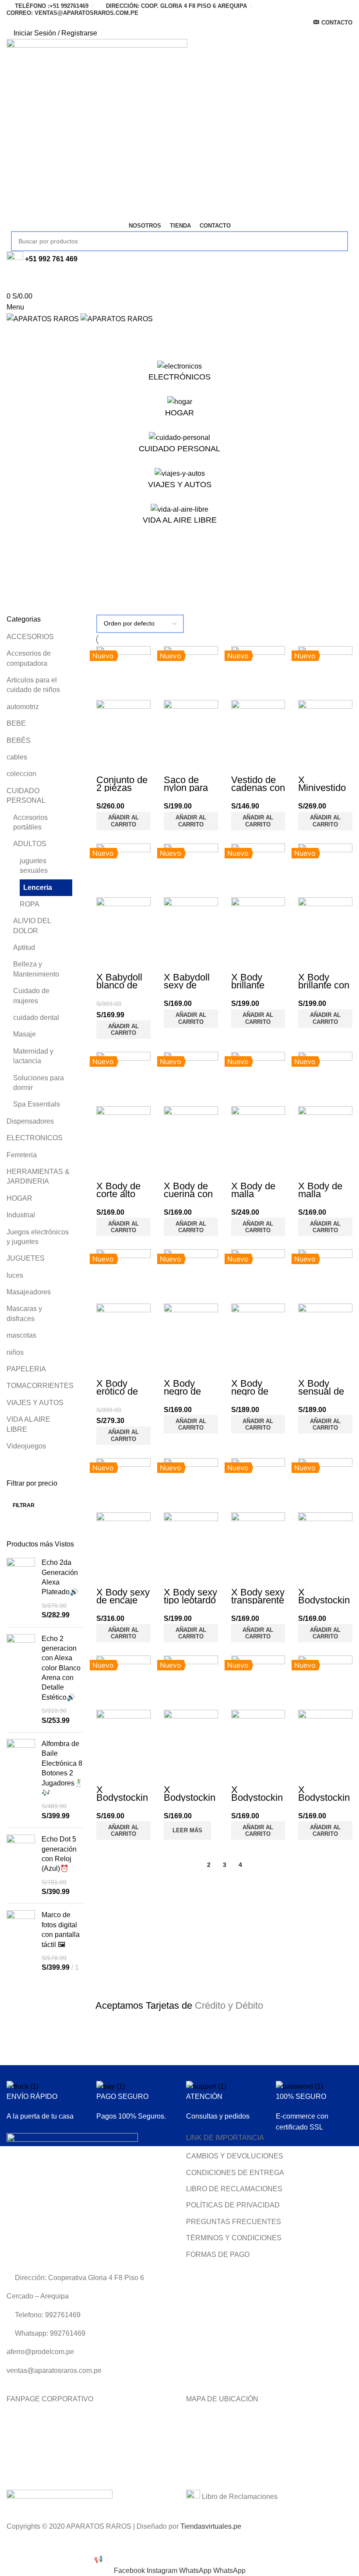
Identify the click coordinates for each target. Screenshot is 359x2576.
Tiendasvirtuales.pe (211, 2526)
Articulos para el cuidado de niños (33, 685)
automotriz (23, 707)
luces (15, 1275)
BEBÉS (19, 740)
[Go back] (18, 563)
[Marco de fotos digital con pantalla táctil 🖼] (21, 1941)
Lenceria (38, 887)
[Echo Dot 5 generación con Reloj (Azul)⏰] (21, 1866)
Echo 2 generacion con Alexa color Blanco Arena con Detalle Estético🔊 (61, 1668)
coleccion (21, 774)
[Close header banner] (11, 2543)
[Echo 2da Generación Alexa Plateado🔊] (21, 1589)
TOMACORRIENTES (39, 1386)
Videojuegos (26, 1446)
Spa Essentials (37, 1104)
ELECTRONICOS (35, 1138)
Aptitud (24, 947)
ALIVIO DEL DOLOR (32, 926)
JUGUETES (26, 1258)
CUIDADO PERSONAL (26, 796)
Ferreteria (22, 1155)
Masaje (25, 1034)
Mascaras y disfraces (24, 1313)
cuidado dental (36, 1017)
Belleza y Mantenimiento (36, 969)
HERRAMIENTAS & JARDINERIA (38, 1176)
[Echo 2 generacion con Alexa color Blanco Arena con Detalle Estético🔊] (21, 1680)
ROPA (30, 904)
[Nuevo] (123, 673)
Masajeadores (29, 1292)
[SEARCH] (338, 241)
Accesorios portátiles (30, 822)
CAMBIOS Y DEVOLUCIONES (235, 2156)
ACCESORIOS (30, 637)
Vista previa (107, 765)
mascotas (21, 1335)
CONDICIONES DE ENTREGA (235, 2173)
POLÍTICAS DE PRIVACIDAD (233, 2205)
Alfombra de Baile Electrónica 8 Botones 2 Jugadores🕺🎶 (62, 1768)
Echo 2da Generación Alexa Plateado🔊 (60, 1577)
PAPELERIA (26, 1369)
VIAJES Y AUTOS (35, 1403)
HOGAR (19, 1198)
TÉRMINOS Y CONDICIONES (234, 2238)
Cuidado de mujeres (31, 996)
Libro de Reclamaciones (239, 2497)
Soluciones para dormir (39, 1083)
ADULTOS (30, 844)
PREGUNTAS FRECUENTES (234, 2222)
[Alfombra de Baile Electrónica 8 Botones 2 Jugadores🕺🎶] (21, 1780)
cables (17, 757)
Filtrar (24, 1505)
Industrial (21, 1215)
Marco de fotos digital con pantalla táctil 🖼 (61, 1929)
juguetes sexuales (34, 866)
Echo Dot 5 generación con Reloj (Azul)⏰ (59, 1854)
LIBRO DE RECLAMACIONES (234, 2189)
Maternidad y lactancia (33, 1056)
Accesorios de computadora (29, 658)
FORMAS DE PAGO (218, 2254)
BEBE (16, 723)
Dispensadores (30, 1121)
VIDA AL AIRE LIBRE (28, 1424)
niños (15, 1352)
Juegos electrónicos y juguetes (38, 1237)
